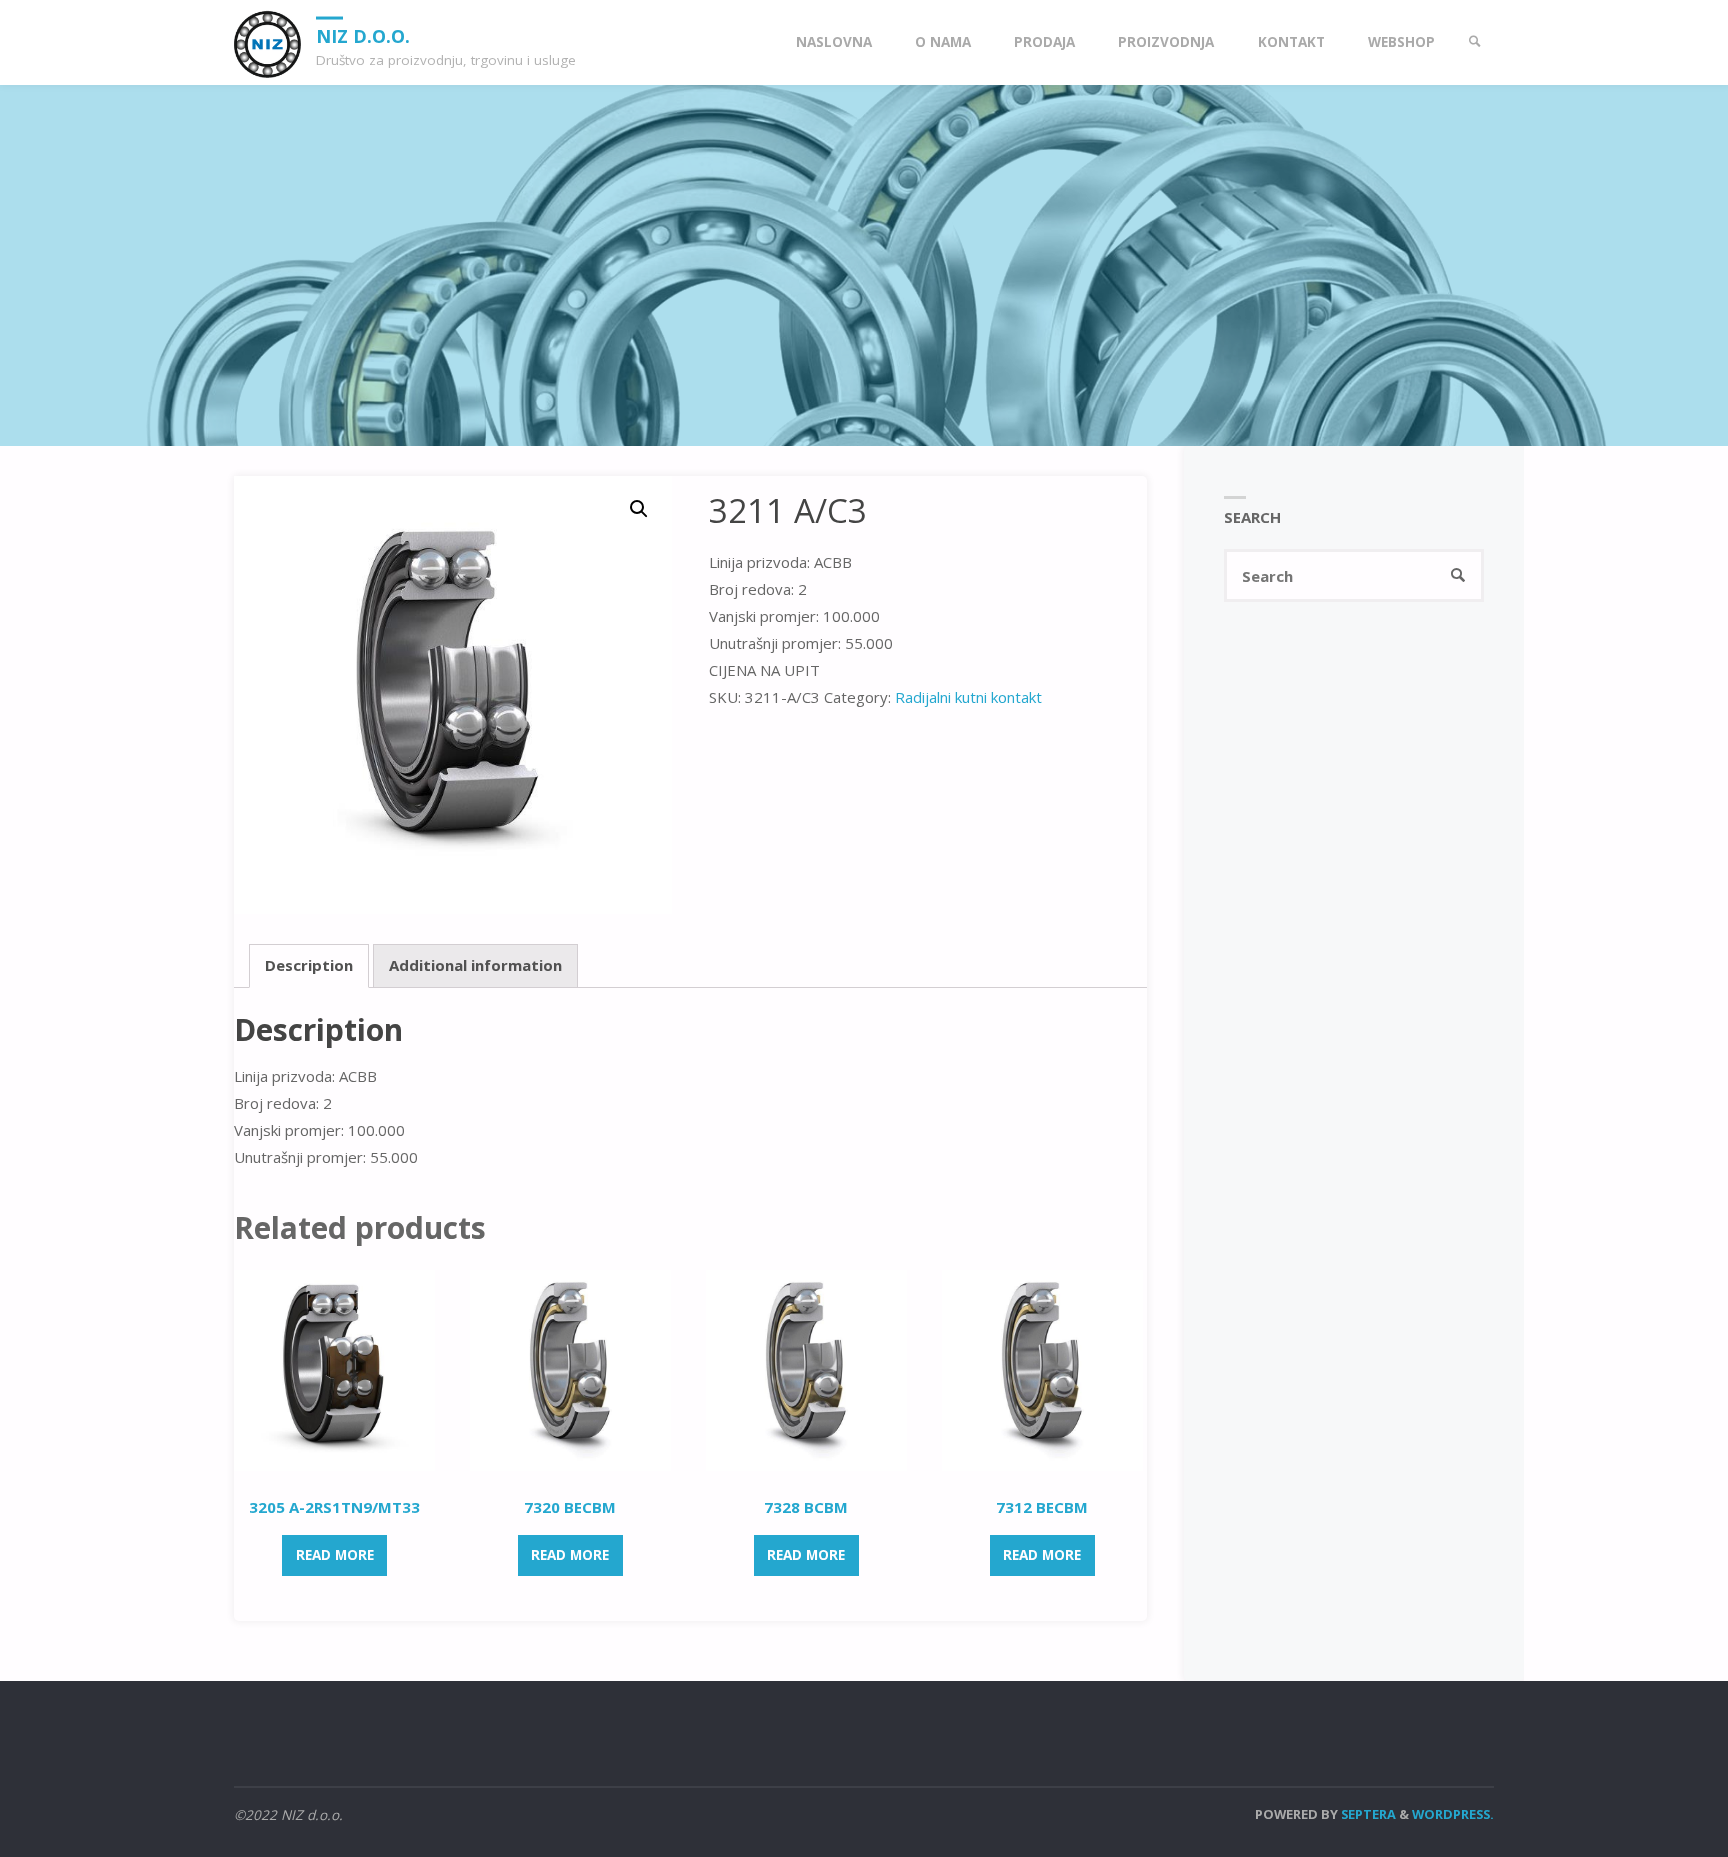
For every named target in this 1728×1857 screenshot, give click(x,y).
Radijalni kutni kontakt (968, 697)
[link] (1475, 42)
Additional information (475, 965)
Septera (1367, 1814)
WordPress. (1453, 1814)
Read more (335, 1555)
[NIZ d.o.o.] (267, 42)
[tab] (309, 966)
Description (309, 965)
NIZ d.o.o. (363, 35)
